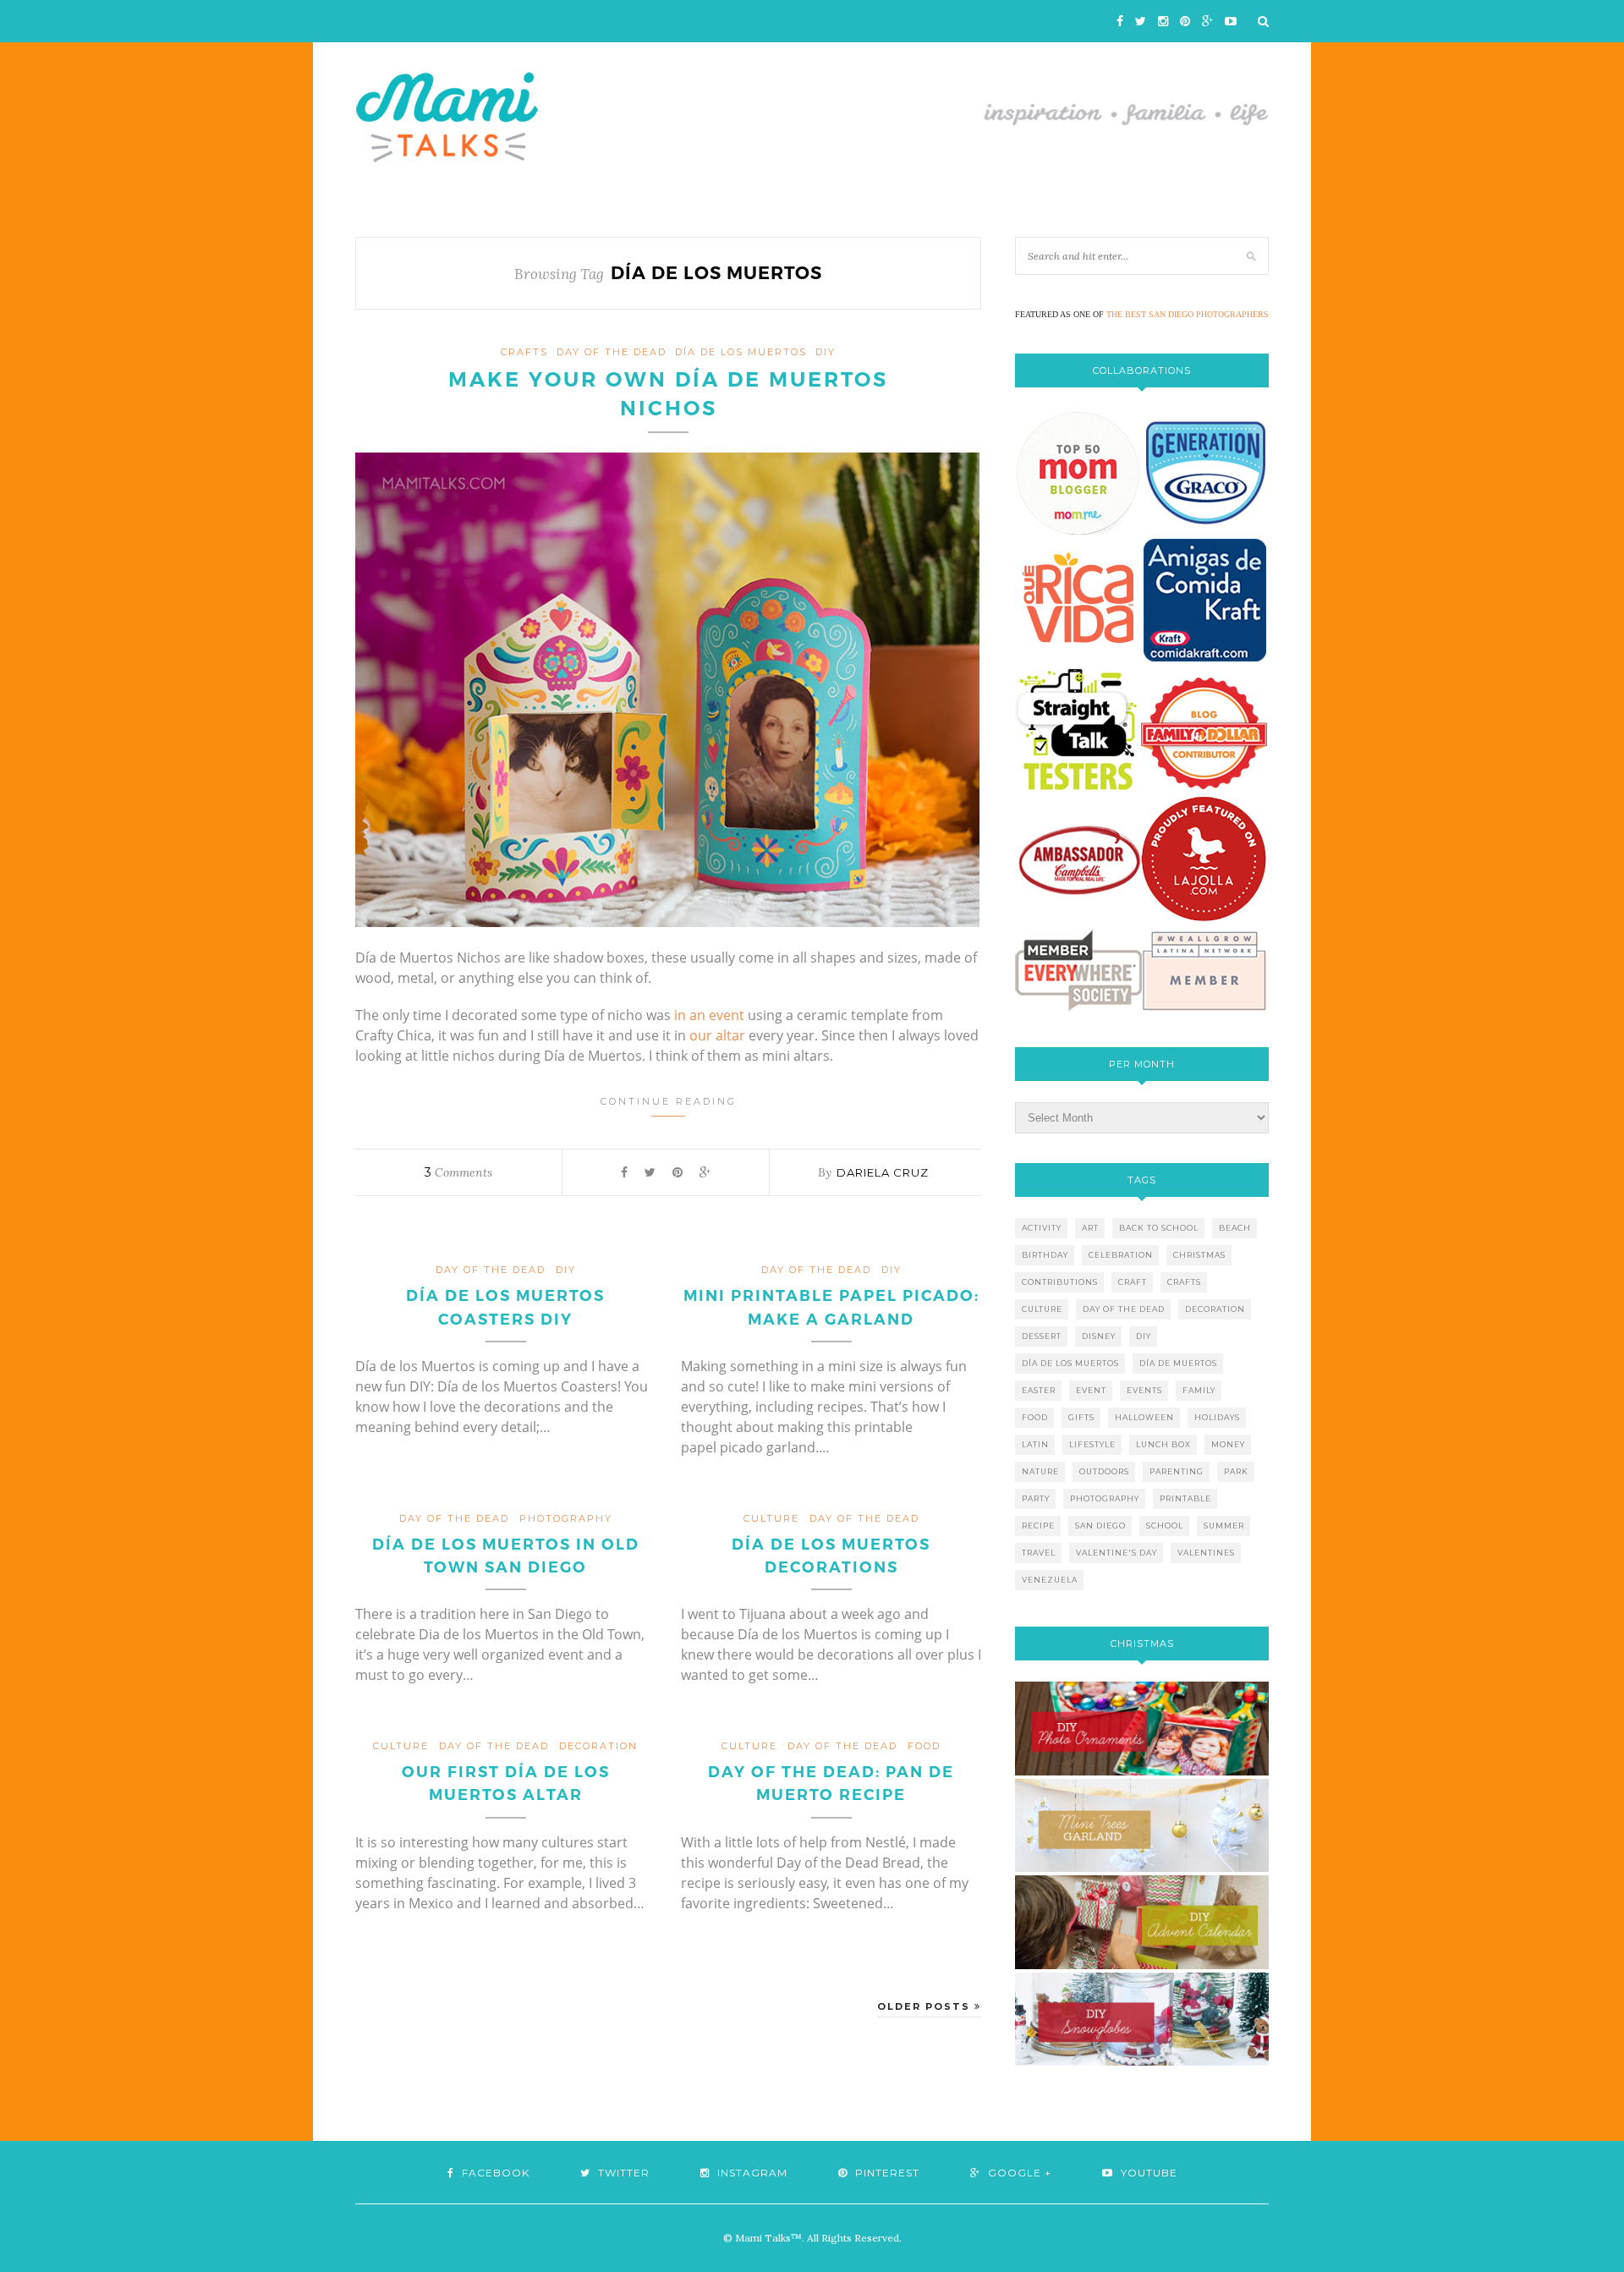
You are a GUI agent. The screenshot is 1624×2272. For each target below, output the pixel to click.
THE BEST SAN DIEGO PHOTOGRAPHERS (1188, 314)
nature (1040, 1471)
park (1236, 1471)
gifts (1081, 1417)
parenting (1177, 1471)
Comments (458, 1172)
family (1199, 1390)
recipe (1038, 1526)
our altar (717, 1035)
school (1165, 1526)
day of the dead (612, 352)
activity (1042, 1228)
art (1090, 1228)
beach (1235, 1228)
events (1144, 1390)
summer (1224, 1526)
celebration (1121, 1255)
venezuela (1050, 1580)
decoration (598, 1746)
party (1036, 1498)
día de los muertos (741, 352)
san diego (1100, 1526)
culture (771, 1518)
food (924, 1746)
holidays (1217, 1417)
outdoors (1104, 1471)
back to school (1159, 1228)
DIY (826, 352)
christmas (1199, 1255)
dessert (1042, 1336)
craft (1133, 1282)
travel (1039, 1553)
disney (1099, 1336)
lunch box (1163, 1444)
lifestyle (1092, 1444)
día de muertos (1178, 1363)
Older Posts (926, 2006)
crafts (524, 352)
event (1091, 1390)
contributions (1060, 1282)
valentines (1206, 1553)
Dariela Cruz (883, 1172)
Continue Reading (669, 1101)
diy (1144, 1336)
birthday (1045, 1255)
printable (1185, 1498)
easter (1039, 1390)
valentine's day (1116, 1553)
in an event (709, 1015)
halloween (1144, 1417)
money (1228, 1444)
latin (1035, 1444)
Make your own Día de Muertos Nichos (668, 394)
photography (566, 1518)
